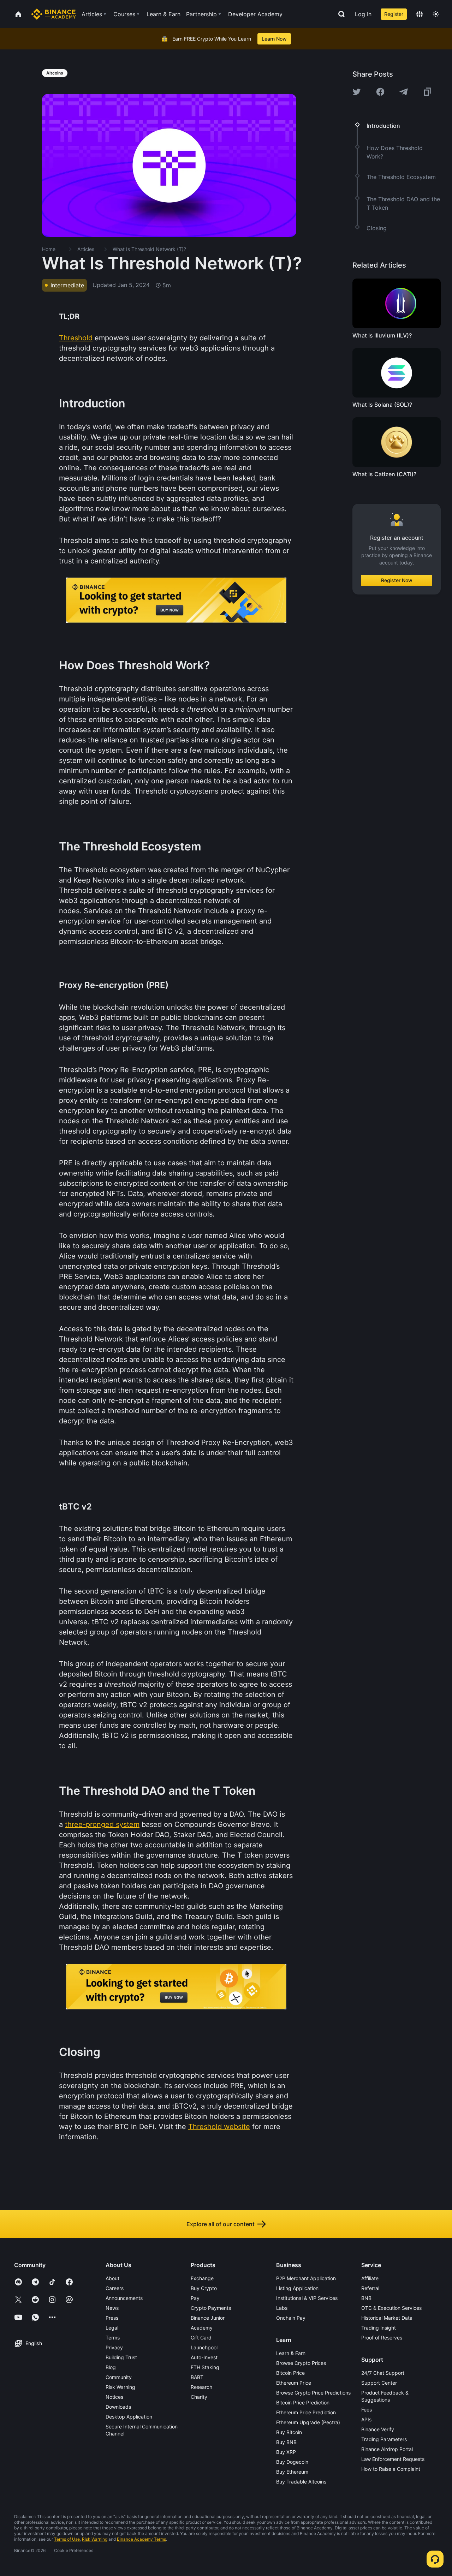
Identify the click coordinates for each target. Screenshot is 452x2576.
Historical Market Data (387, 2318)
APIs (366, 2419)
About (112, 2278)
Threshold (76, 338)
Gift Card (201, 2338)
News (112, 2308)
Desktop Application (129, 2417)
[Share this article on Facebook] (380, 92)
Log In (363, 14)
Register (394, 14)
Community (119, 2377)
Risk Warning (120, 2387)
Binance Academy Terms (141, 2539)
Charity (199, 2397)
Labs (282, 2308)
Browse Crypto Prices (301, 2363)
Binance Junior (208, 2318)
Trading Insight (379, 2328)
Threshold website (219, 2127)
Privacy (114, 2347)
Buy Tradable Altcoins (301, 2482)
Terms (113, 2338)
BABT (197, 2377)
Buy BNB (286, 2442)
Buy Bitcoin (289, 2432)
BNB (366, 2298)
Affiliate (370, 2278)
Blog (111, 2367)
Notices (114, 2397)
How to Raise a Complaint (391, 2469)
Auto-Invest (204, 2357)
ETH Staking (205, 2367)
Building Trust (121, 2357)
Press (112, 2318)
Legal (112, 2328)
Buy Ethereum (292, 2472)
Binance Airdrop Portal (387, 2449)
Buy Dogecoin (292, 2462)
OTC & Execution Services (391, 2308)
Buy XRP (286, 2452)
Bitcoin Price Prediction (303, 2402)
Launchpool (204, 2347)
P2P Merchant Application (306, 2278)
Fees (367, 2410)
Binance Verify (378, 2429)
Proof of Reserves (382, 2338)
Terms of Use (67, 2539)
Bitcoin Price (290, 2373)
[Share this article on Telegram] (404, 92)
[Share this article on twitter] (357, 92)
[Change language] (420, 14)
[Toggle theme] (436, 14)
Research (201, 2387)
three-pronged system (102, 1824)
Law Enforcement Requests (393, 2459)
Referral (370, 2288)
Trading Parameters (384, 2439)
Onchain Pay (291, 2318)
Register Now (397, 580)
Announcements (124, 2298)
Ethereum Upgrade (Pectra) (308, 2422)
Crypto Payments (211, 2308)
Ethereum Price (294, 2383)
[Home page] (53, 14)
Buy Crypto (204, 2288)
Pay (195, 2298)
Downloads (118, 2407)
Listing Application (297, 2288)
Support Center (379, 2383)
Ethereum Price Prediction (306, 2412)
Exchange (202, 2278)
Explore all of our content (221, 2224)
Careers (115, 2288)
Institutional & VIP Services (307, 2298)
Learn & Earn (291, 2353)
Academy (202, 2328)
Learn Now (274, 39)
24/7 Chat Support (383, 2373)
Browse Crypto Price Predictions (313, 2393)
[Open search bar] (339, 14)
